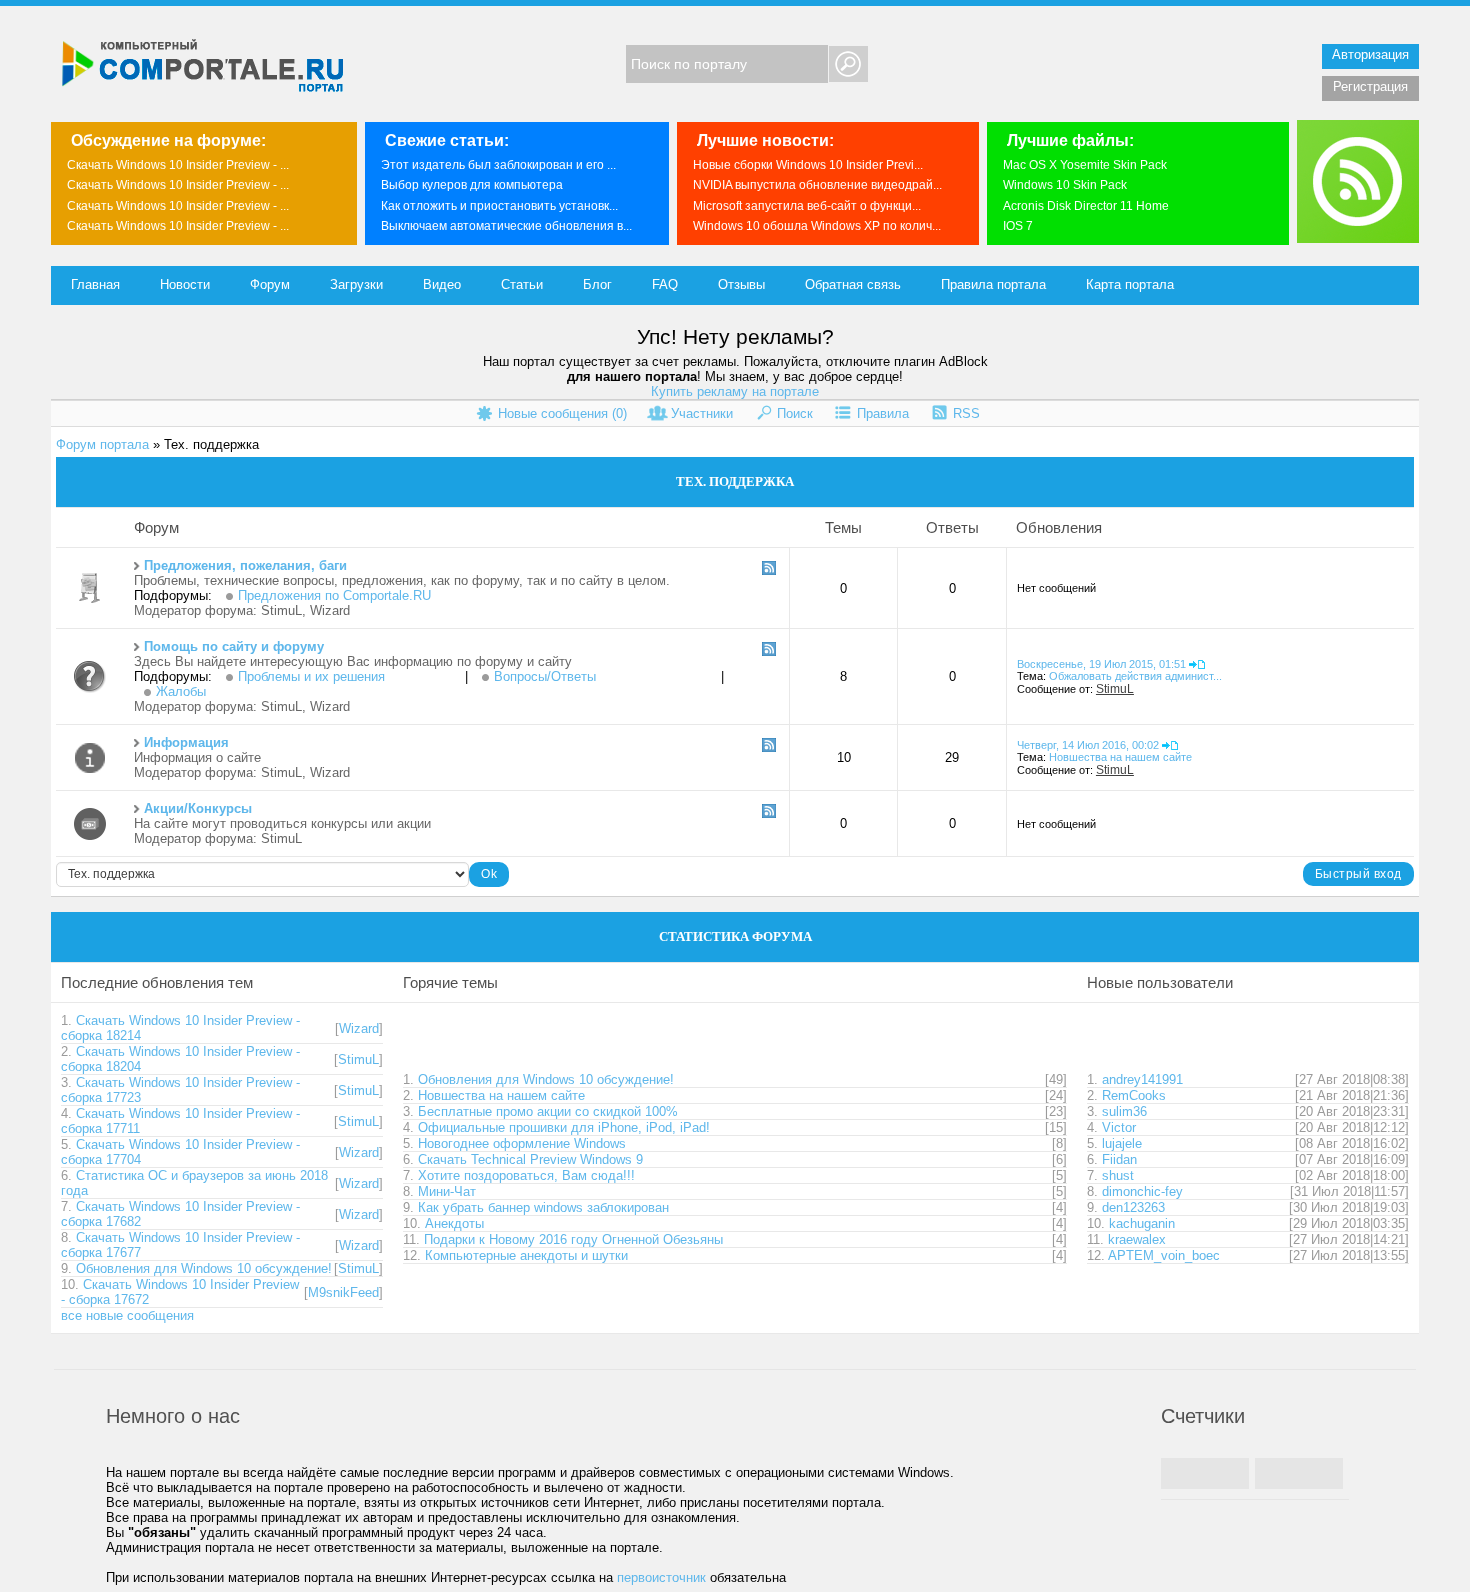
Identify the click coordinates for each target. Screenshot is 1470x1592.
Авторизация (1370, 54)
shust (1118, 1175)
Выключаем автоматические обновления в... (506, 226)
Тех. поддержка (211, 444)
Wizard (330, 610)
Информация (186, 742)
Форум (270, 284)
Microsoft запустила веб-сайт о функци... (807, 206)
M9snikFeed (343, 1292)
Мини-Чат (447, 1191)
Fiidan (1119, 1159)
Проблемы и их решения (311, 676)
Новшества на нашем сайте (1120, 757)
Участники (702, 413)
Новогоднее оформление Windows (522, 1143)
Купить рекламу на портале (735, 391)
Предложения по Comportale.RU (334, 595)
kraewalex (1137, 1239)
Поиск (795, 413)
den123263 (1133, 1207)
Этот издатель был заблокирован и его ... (498, 165)
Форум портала (102, 444)
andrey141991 (1142, 1079)
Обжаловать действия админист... (1135, 676)
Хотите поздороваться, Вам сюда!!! (526, 1175)
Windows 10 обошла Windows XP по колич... (817, 226)
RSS (966, 413)
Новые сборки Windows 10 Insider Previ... (808, 165)
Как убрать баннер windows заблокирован (543, 1207)
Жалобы (181, 691)
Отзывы (741, 284)
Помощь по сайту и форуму (234, 646)
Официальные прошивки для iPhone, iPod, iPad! (564, 1127)
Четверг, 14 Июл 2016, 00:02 (1088, 745)
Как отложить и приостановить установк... (499, 206)
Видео (442, 284)
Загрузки (356, 284)
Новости (185, 284)
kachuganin (1142, 1223)
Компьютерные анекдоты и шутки (526, 1255)
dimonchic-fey (1142, 1191)
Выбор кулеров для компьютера (472, 185)
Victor (1119, 1127)
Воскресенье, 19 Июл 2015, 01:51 (1101, 664)
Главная (95, 284)
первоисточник (661, 1577)
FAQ (665, 284)
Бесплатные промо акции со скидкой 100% (548, 1111)
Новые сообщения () (562, 413)
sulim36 (1124, 1111)
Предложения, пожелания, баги (245, 565)
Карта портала (1130, 284)
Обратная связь (853, 284)
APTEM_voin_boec (1164, 1255)
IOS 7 (1018, 226)
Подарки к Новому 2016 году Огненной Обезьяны (573, 1239)
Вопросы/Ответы (545, 676)
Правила (883, 413)
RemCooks (1134, 1095)
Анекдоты (454, 1223)
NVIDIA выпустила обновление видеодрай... (817, 185)
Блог (597, 284)
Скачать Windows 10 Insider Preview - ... (178, 165)
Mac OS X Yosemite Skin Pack (1085, 165)
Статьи (522, 284)
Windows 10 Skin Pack (1065, 185)
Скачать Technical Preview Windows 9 (530, 1159)
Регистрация (1370, 86)
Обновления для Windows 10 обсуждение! (204, 1268)
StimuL (281, 610)
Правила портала (993, 284)
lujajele (1122, 1143)
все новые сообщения (127, 1315)
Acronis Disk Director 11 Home (1086, 206)
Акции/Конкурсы (198, 808)
